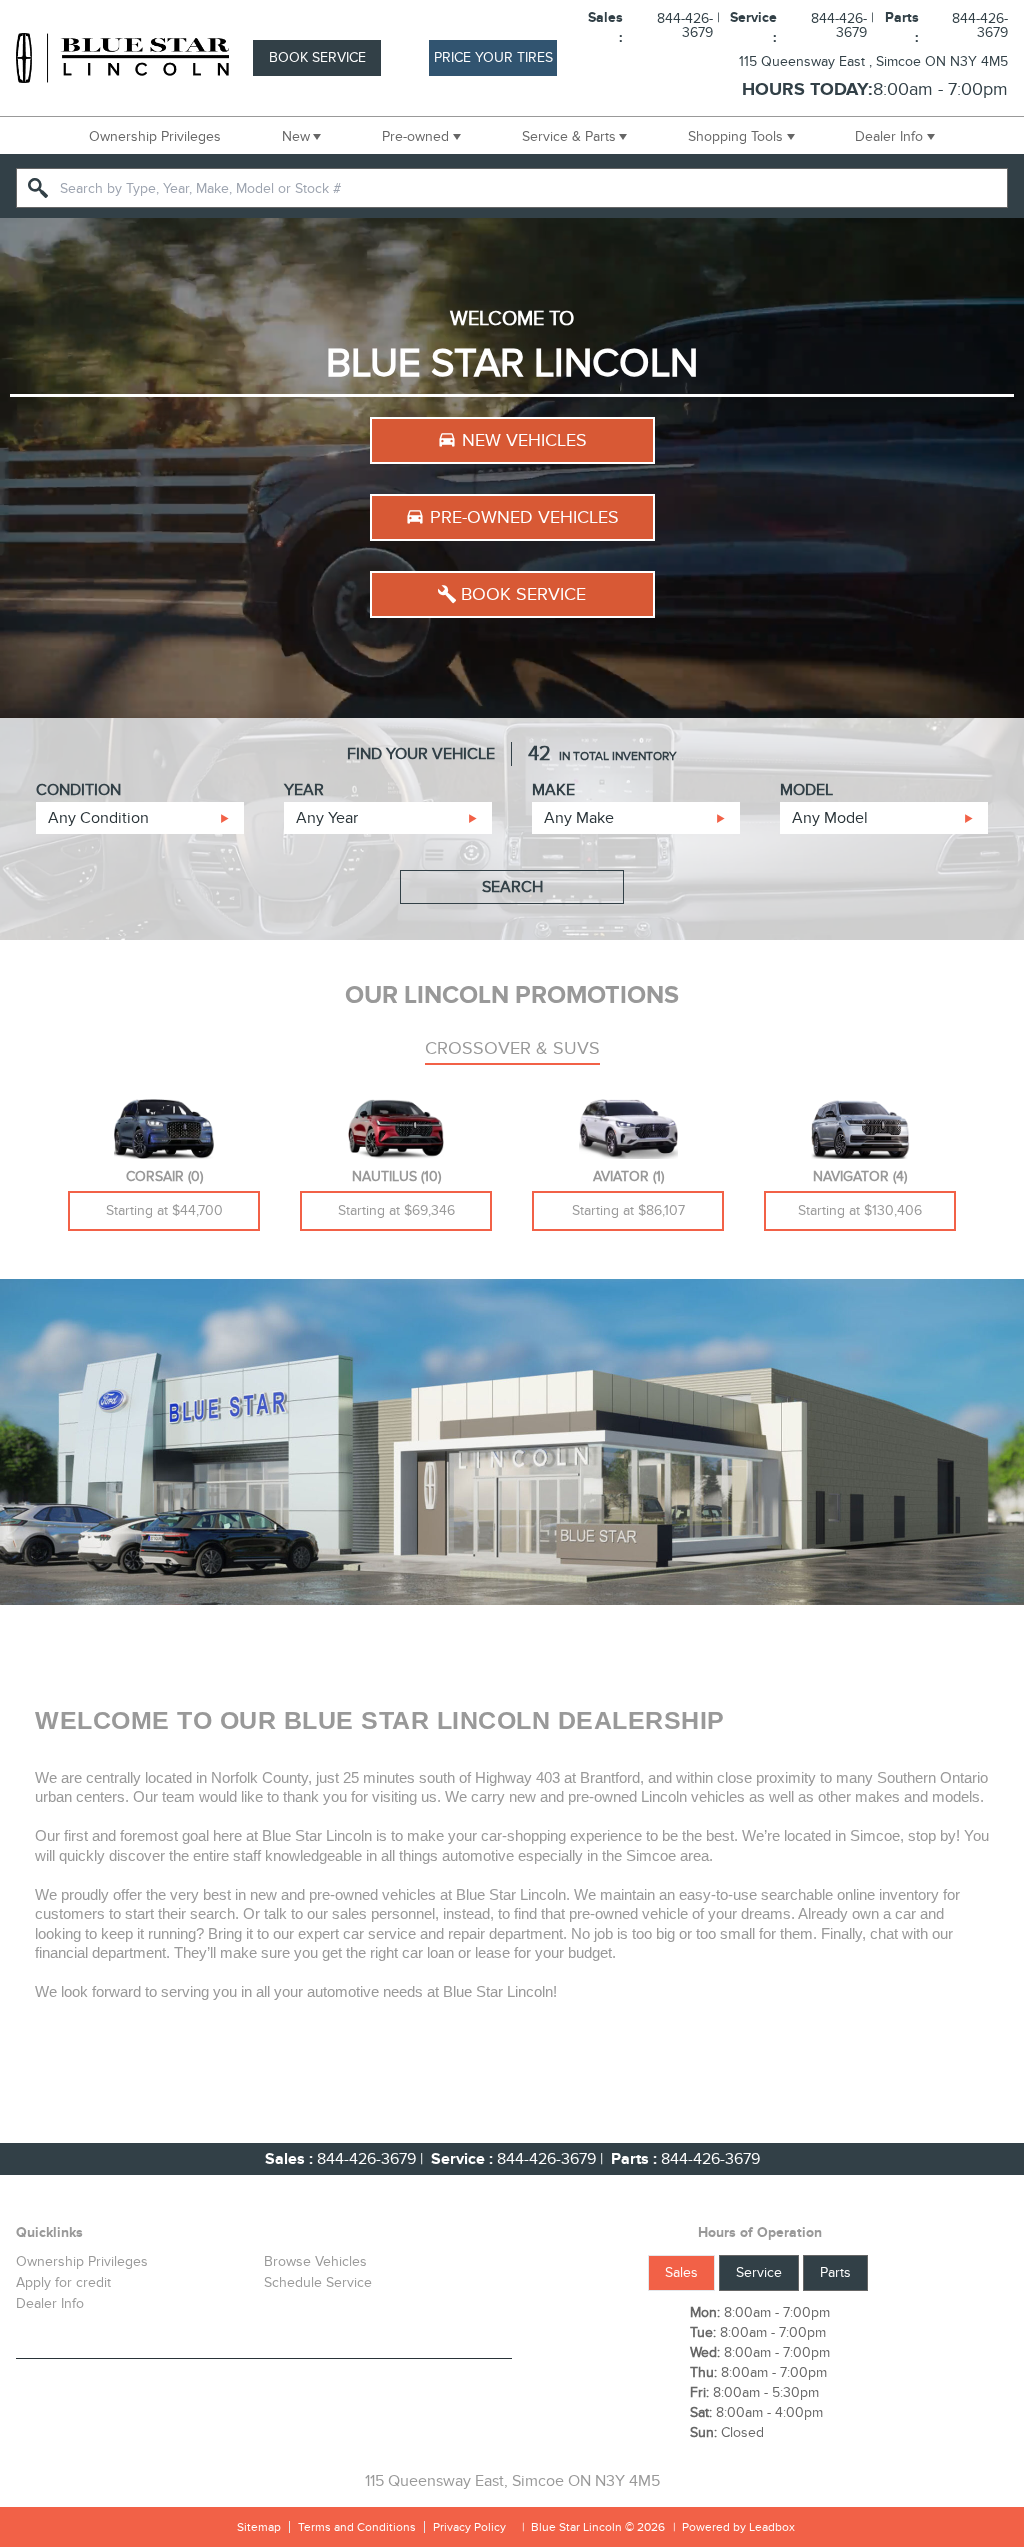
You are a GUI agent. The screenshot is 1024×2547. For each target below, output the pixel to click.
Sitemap (259, 2527)
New (296, 136)
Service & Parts (569, 136)
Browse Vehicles (315, 2261)
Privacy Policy (469, 2527)
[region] (512, 468)
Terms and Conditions (357, 2527)
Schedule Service (318, 2282)
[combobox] (512, 188)
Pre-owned (415, 136)
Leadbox (770, 2527)
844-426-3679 (366, 2159)
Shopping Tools (735, 136)
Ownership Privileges (155, 136)
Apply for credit (63, 2282)
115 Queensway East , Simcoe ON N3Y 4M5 (873, 61)
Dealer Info (889, 136)
